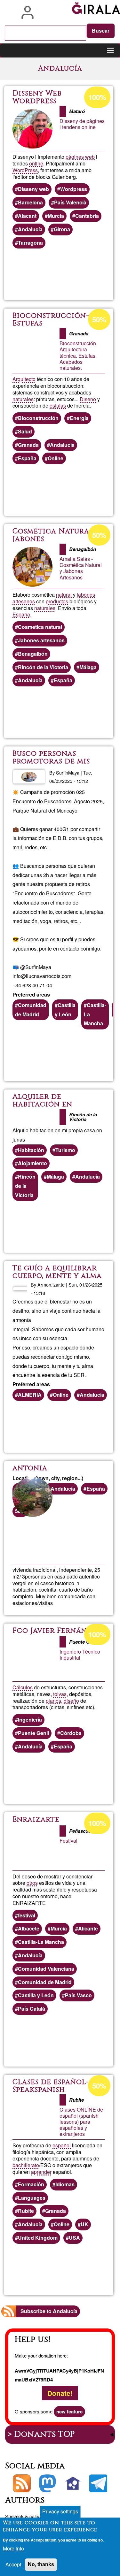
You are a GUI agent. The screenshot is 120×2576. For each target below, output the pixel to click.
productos (57, 601)
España (27, 458)
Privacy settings (60, 2511)
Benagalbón (33, 654)
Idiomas (65, 2184)
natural (64, 595)
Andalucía (30, 229)
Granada (28, 445)
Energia (79, 418)
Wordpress (74, 189)
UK (84, 2224)
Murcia (56, 216)
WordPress (25, 170)
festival (27, 1915)
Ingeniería (30, 1720)
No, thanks (41, 2564)
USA (74, 2238)
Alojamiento (32, 1163)
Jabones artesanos (41, 640)
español (62, 2145)
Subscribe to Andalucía (49, 2311)
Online (56, 458)
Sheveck (14, 2516)
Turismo (65, 1150)
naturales (23, 399)
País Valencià (70, 202)
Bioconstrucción (38, 418)
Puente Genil (33, 1733)
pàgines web (80, 157)
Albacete (29, 1928)
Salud (25, 431)
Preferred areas (31, 994)
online (36, 163)
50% (99, 319)
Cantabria (87, 216)
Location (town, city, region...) (48, 1478)
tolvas (60, 1694)
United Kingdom (38, 2238)
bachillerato (26, 2165)
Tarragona (30, 243)
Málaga (88, 667)
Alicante (88, 1928)
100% (97, 97)
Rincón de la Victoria (43, 667)
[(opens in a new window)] (47, 2483)
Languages (32, 2198)
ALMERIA (30, 1395)
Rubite (26, 2211)
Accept (13, 2564)
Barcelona (30, 202)
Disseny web (33, 189)
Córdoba (71, 1733)
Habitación (31, 1150)
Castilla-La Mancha (95, 1014)
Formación (31, 2184)
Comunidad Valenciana (46, 1969)
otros (32, 1883)
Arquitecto (24, 379)
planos (53, 1701)
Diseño (88, 399)
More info (13, 2548)
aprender (41, 2172)
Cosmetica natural (40, 627)
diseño (71, 1701)
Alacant (27, 216)
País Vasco (78, 1995)
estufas (58, 405)
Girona (62, 229)
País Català (32, 2009)
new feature (69, 2412)
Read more (83, 275)
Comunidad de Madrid (31, 1010)
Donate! (60, 2393)
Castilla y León (65, 1010)
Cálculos (23, 1687)
